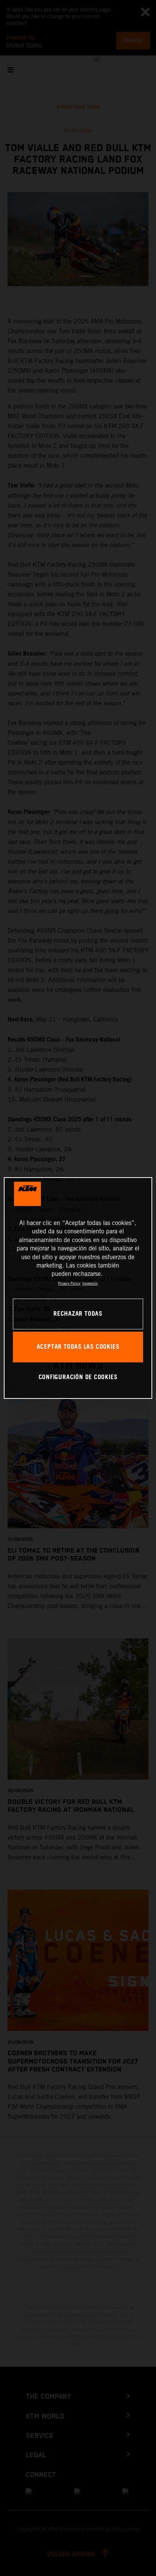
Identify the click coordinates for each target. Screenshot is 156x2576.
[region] (78, 1288)
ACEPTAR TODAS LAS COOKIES (78, 1347)
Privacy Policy (69, 1283)
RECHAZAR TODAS (78, 1314)
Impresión (90, 1283)
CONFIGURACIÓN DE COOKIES (78, 1377)
